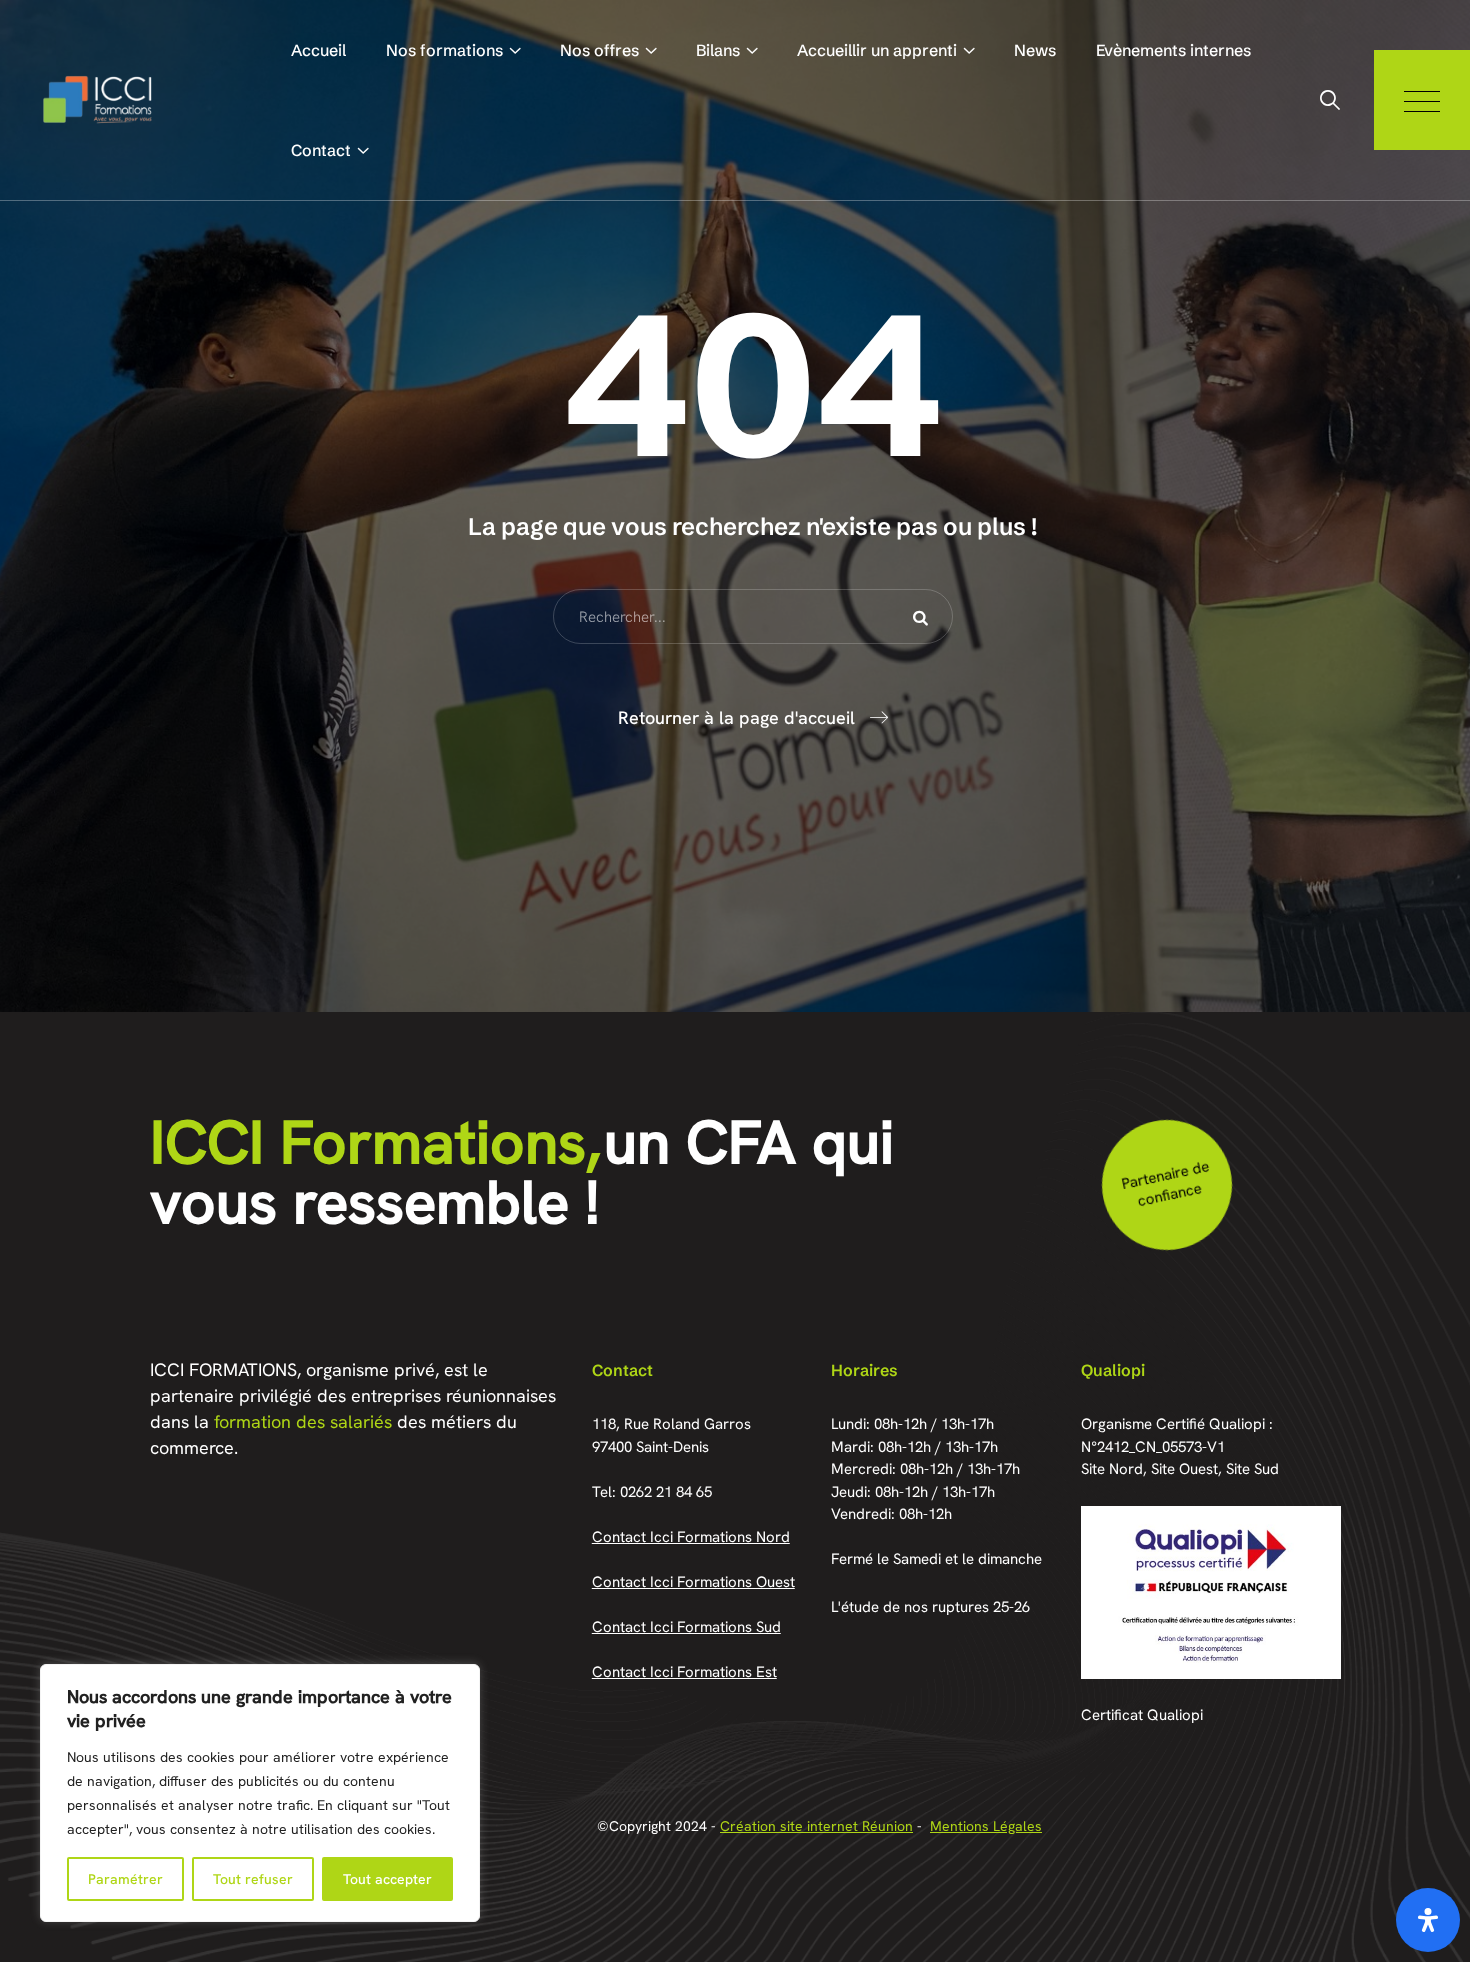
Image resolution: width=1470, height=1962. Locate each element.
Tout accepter (387, 1879)
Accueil (318, 50)
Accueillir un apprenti (877, 50)
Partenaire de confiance (1164, 1183)
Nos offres (599, 50)
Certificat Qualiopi (1142, 1715)
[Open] (1428, 1920)
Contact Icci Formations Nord (691, 1537)
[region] (260, 1793)
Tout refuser (253, 1879)
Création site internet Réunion (816, 1826)
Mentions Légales (986, 1826)
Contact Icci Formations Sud (686, 1627)
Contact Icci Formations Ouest (693, 1582)
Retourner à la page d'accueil (736, 717)
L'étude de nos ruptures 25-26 (930, 1607)
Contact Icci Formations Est (684, 1672)
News (1035, 50)
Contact (321, 150)
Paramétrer (125, 1879)
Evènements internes (1173, 50)
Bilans (718, 50)
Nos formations (444, 50)
